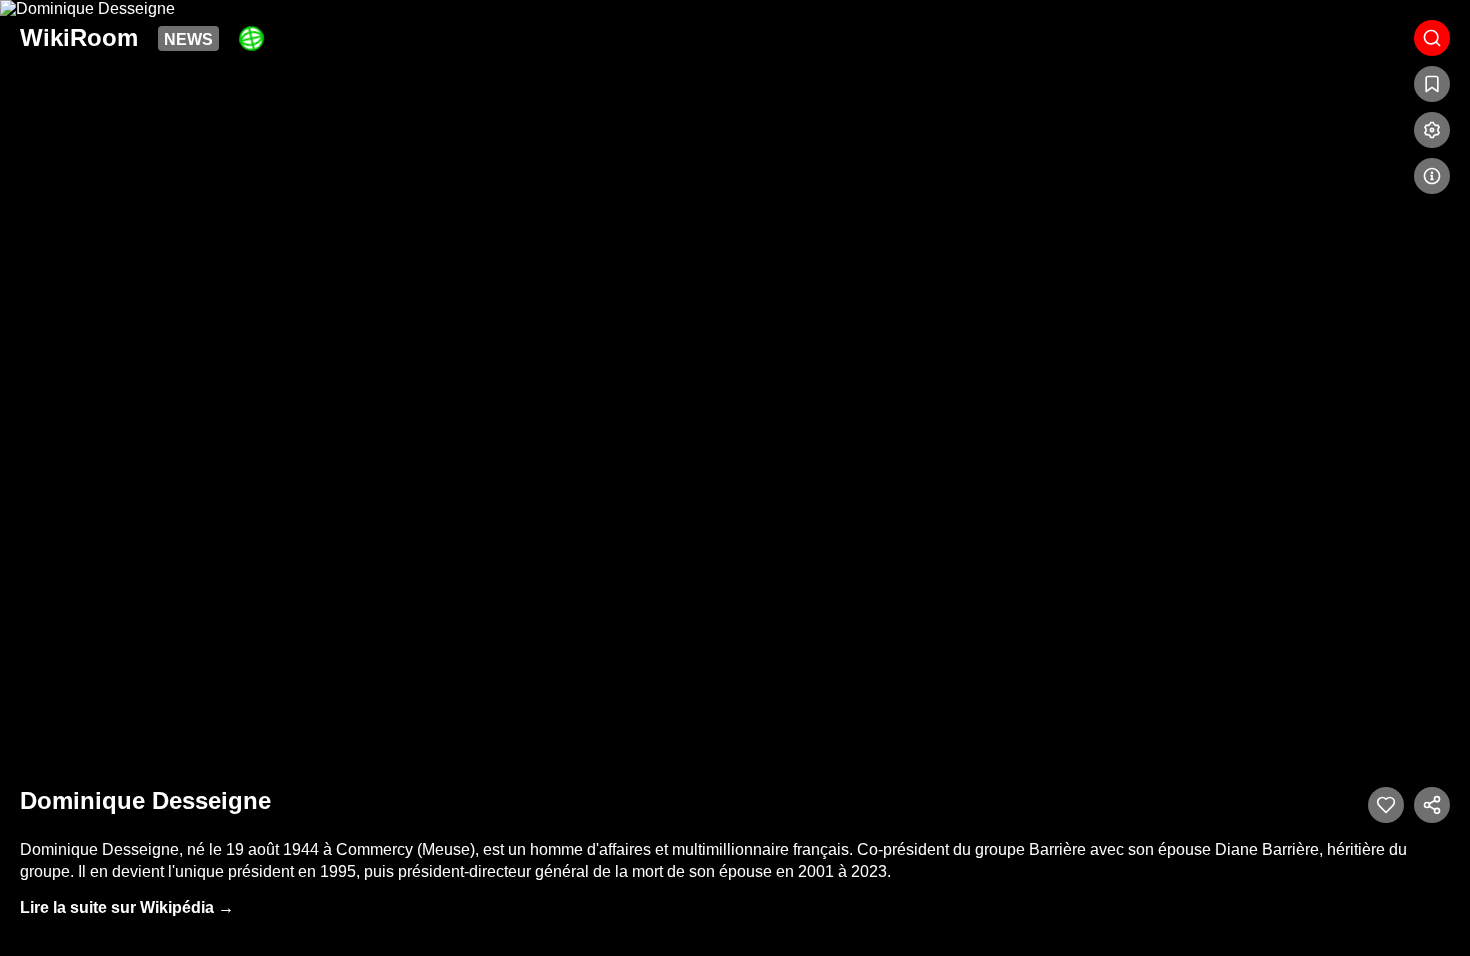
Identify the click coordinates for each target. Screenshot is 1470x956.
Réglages (1432, 130)
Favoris (1432, 84)
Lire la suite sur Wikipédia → (127, 907)
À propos (1432, 176)
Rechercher (1432, 38)
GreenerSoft (251, 38)
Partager (1432, 805)
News (188, 39)
